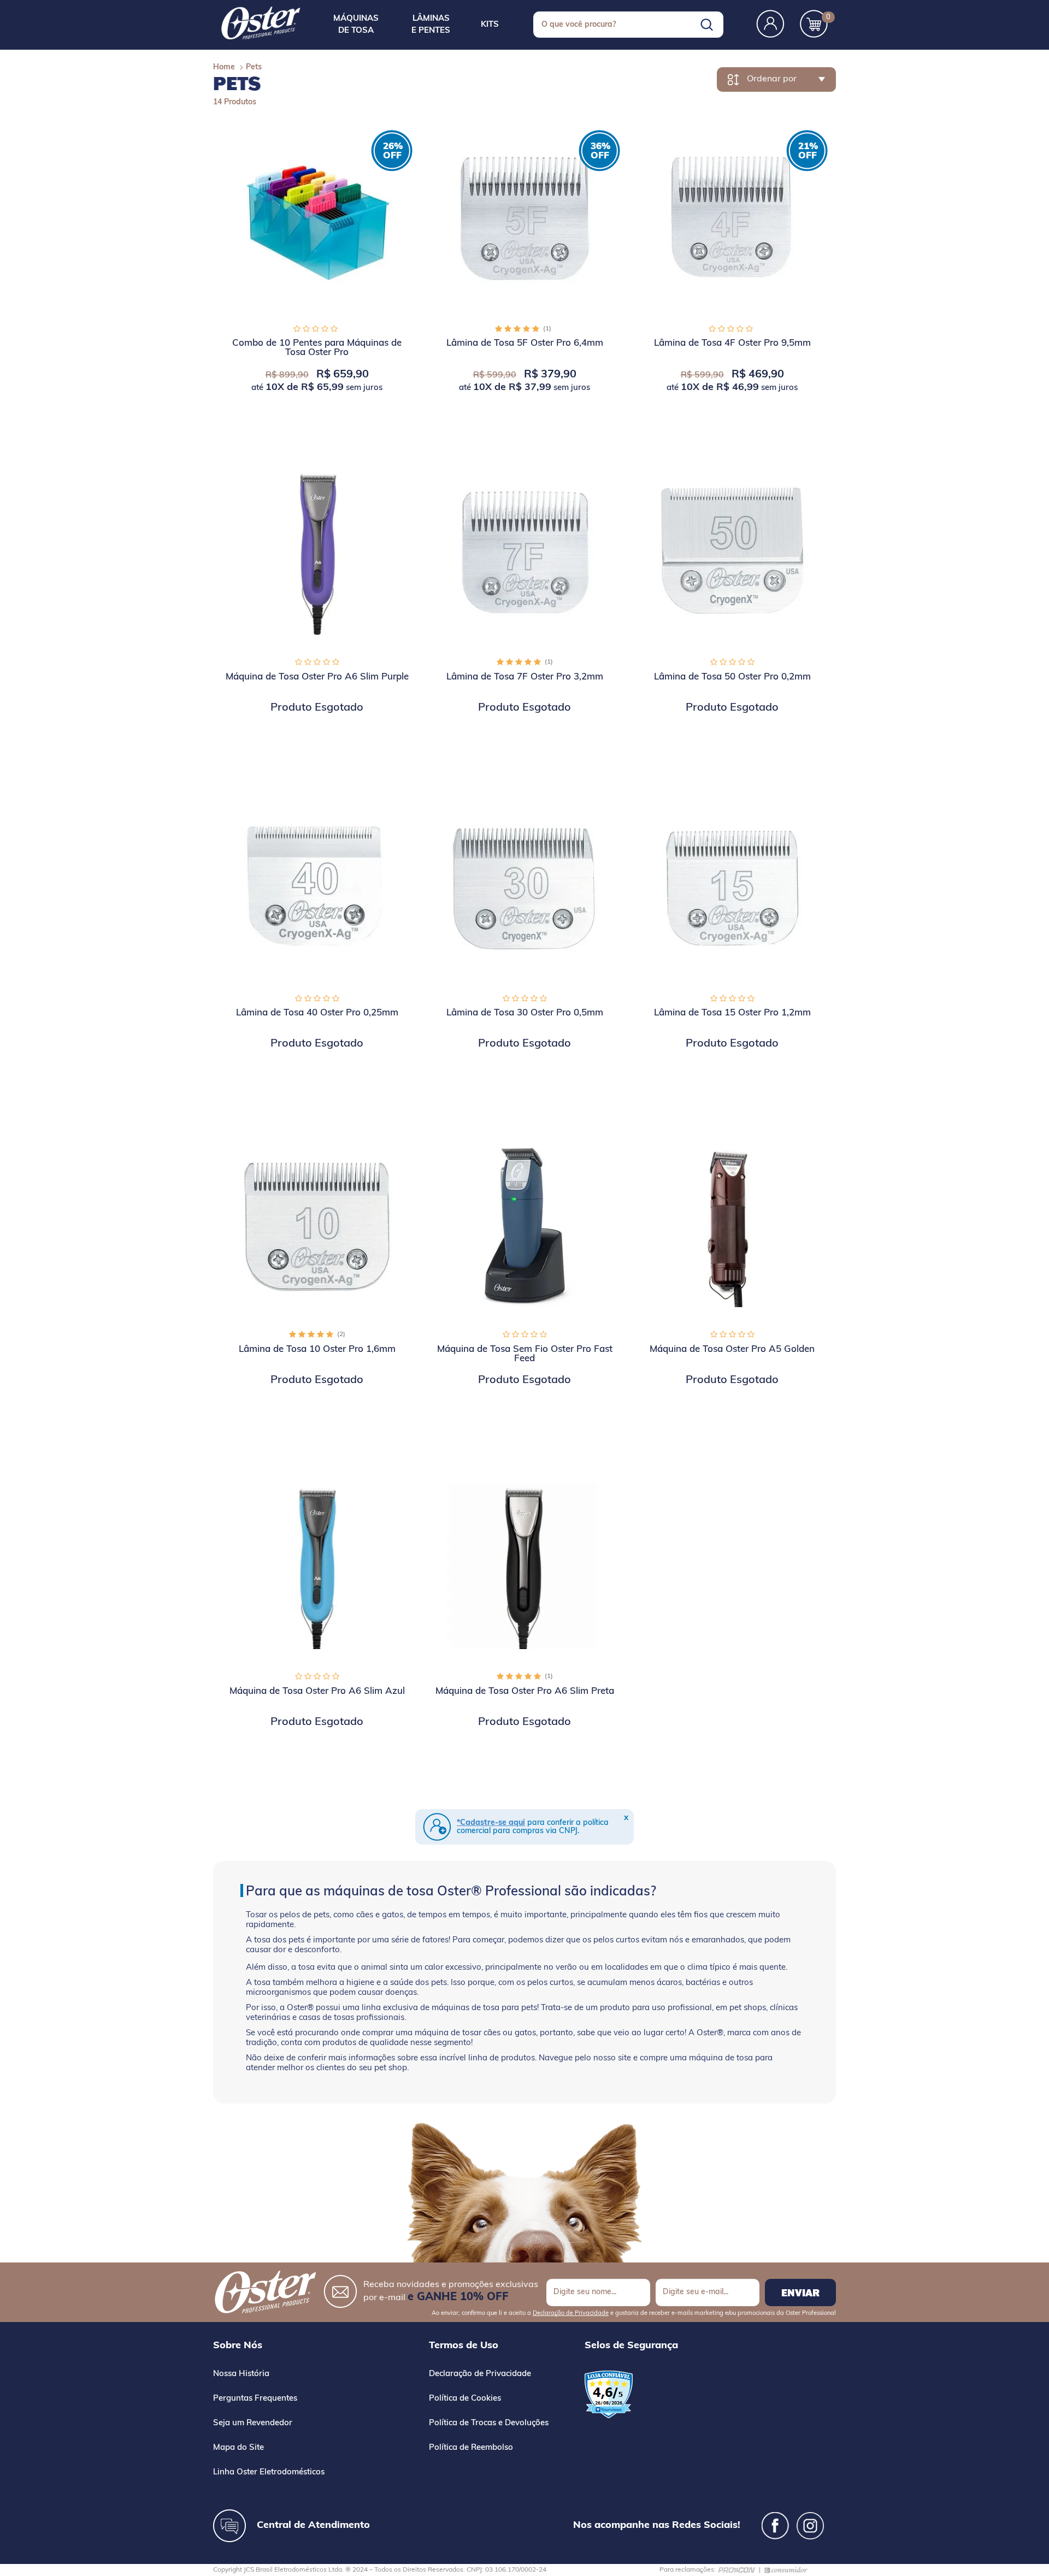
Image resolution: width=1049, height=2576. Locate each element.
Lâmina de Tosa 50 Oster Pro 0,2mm (732, 677)
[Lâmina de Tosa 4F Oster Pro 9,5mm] (732, 218)
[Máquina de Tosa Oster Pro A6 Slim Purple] (317, 552)
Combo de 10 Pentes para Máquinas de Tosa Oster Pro (317, 348)
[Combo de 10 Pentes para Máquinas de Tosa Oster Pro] (317, 218)
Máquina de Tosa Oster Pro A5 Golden (732, 1349)
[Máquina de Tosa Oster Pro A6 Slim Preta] (524, 1566)
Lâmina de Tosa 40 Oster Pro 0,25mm (317, 1013)
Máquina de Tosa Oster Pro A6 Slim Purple (317, 677)
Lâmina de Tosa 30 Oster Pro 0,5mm (525, 1013)
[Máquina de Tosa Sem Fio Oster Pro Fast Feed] (524, 1224)
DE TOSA (356, 25)
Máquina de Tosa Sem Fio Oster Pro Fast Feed (525, 1354)
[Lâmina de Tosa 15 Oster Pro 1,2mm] (732, 888)
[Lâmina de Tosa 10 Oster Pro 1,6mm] (317, 1224)
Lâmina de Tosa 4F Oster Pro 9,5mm (732, 343)
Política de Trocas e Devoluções (489, 2423)
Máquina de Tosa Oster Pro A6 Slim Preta (525, 1691)
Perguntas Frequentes (255, 2399)
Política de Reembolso (471, 2448)
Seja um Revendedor (253, 2423)
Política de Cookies (465, 2399)
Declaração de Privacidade (571, 2314)
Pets (254, 67)
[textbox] (628, 25)
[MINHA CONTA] (770, 25)
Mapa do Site (238, 2448)
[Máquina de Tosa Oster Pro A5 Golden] (732, 1224)
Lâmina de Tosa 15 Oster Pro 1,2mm (732, 1013)
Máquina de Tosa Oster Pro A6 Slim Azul (317, 1691)
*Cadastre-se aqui (491, 1823)
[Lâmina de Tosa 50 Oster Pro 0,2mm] (732, 552)
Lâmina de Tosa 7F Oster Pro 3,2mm (525, 677)
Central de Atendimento (313, 2526)
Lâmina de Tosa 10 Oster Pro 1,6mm (317, 1349)
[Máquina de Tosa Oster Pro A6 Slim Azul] (317, 1566)
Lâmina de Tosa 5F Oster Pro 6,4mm (525, 343)
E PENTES (431, 25)
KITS (490, 25)
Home (224, 67)
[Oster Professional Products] (261, 23)
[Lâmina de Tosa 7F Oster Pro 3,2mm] (524, 552)
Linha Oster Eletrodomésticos (269, 2472)
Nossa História (241, 2374)
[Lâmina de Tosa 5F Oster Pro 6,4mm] (524, 218)
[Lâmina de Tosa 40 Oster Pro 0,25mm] (317, 888)
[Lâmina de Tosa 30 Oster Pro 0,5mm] (524, 888)
